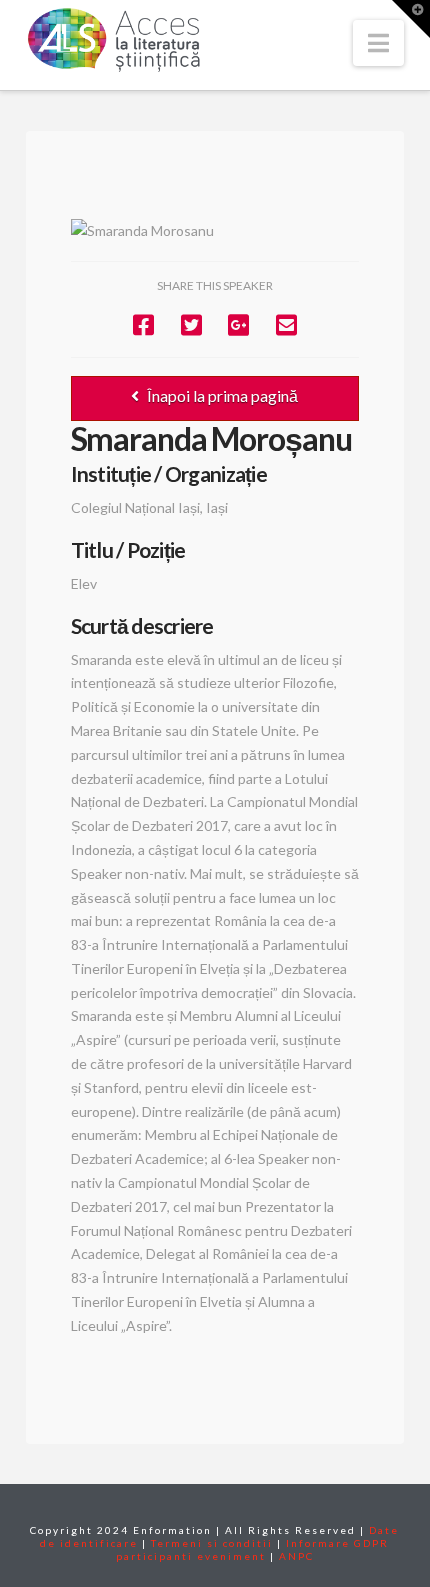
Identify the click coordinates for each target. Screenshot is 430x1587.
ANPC (296, 1556)
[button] (378, 43)
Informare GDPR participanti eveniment (253, 1549)
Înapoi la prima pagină (222, 395)
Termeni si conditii (212, 1543)
